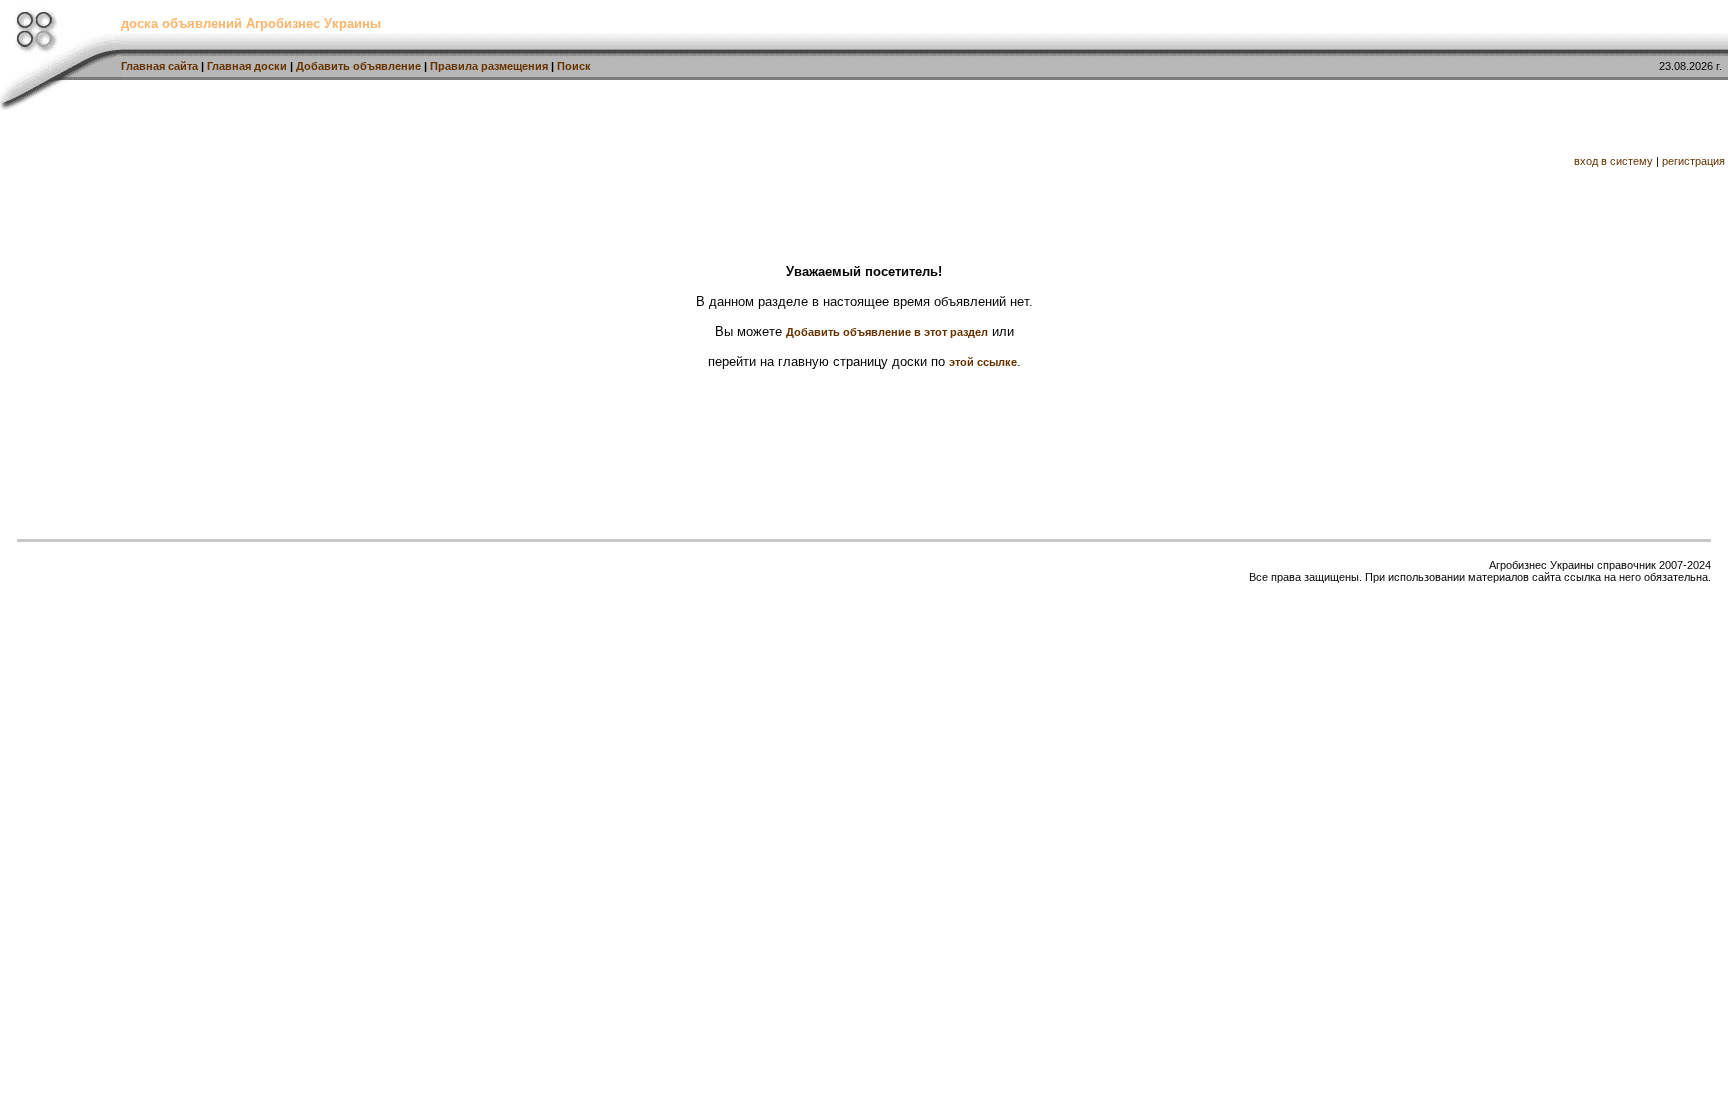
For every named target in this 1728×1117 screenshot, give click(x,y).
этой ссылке (983, 362)
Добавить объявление (358, 66)
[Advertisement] (713, 155)
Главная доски (247, 66)
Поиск (574, 66)
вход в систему (1613, 161)
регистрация (1693, 161)
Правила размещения (489, 66)
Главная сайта (159, 66)
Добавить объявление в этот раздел (887, 332)
